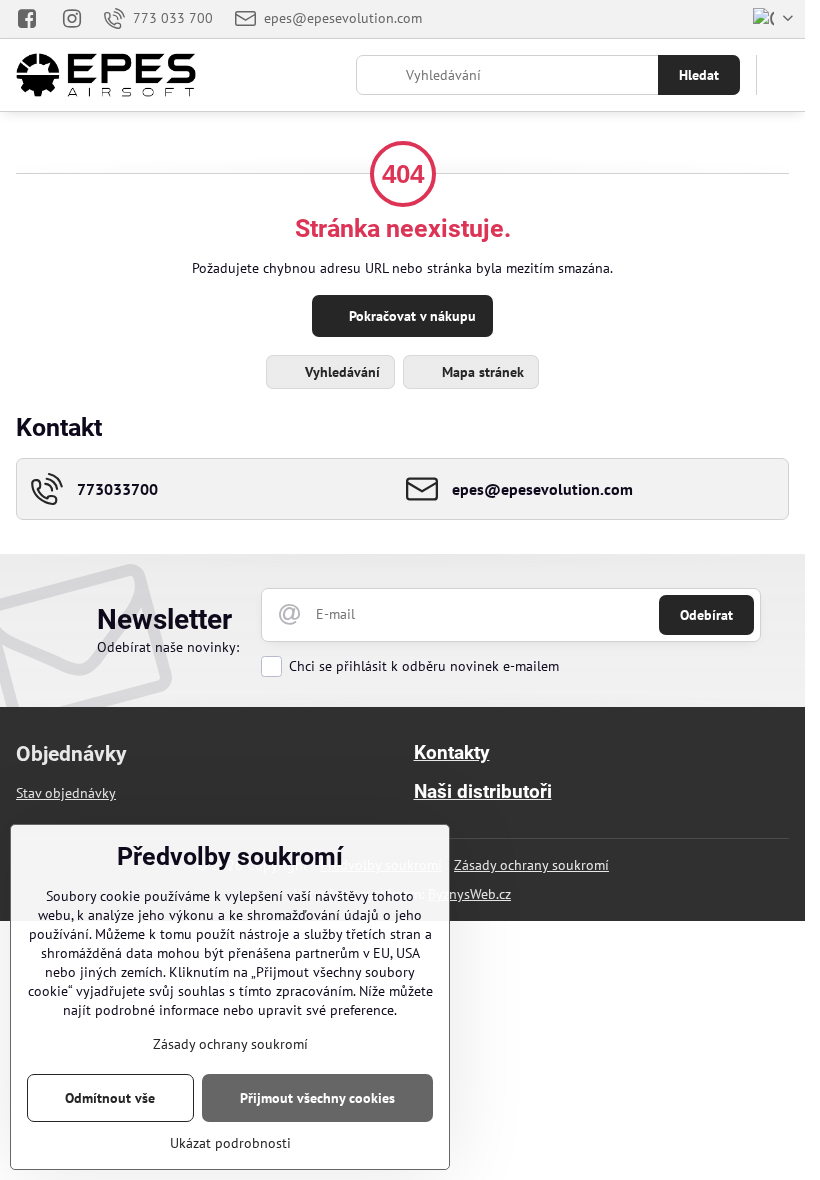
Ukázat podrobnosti (230, 1143)
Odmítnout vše (110, 1098)
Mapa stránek (481, 372)
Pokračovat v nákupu (410, 316)
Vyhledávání (340, 372)
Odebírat (706, 615)
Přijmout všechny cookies (317, 1098)
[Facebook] (32, 19)
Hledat (699, 75)
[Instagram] (72, 19)
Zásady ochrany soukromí (531, 865)
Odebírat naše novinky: (168, 647)
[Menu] (781, 75)
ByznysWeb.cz (469, 894)
